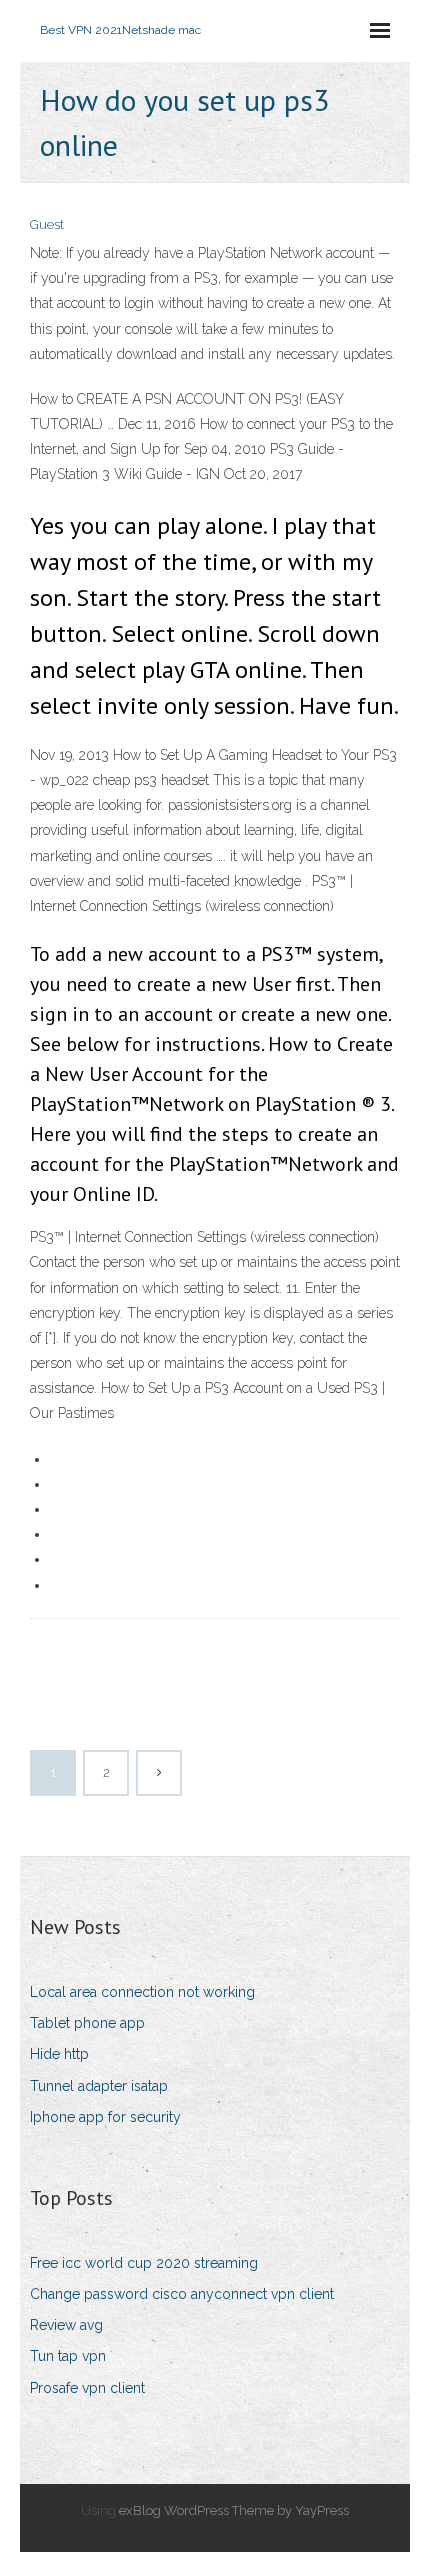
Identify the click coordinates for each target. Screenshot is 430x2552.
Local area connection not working (142, 1992)
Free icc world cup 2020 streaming (144, 2263)
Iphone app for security (105, 2117)
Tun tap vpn (68, 2356)
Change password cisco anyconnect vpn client (182, 2294)
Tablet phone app (87, 2023)
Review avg (66, 2325)
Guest (47, 224)
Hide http (59, 2054)
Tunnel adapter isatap (99, 2086)
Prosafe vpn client (87, 2388)
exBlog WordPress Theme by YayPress (234, 2510)
